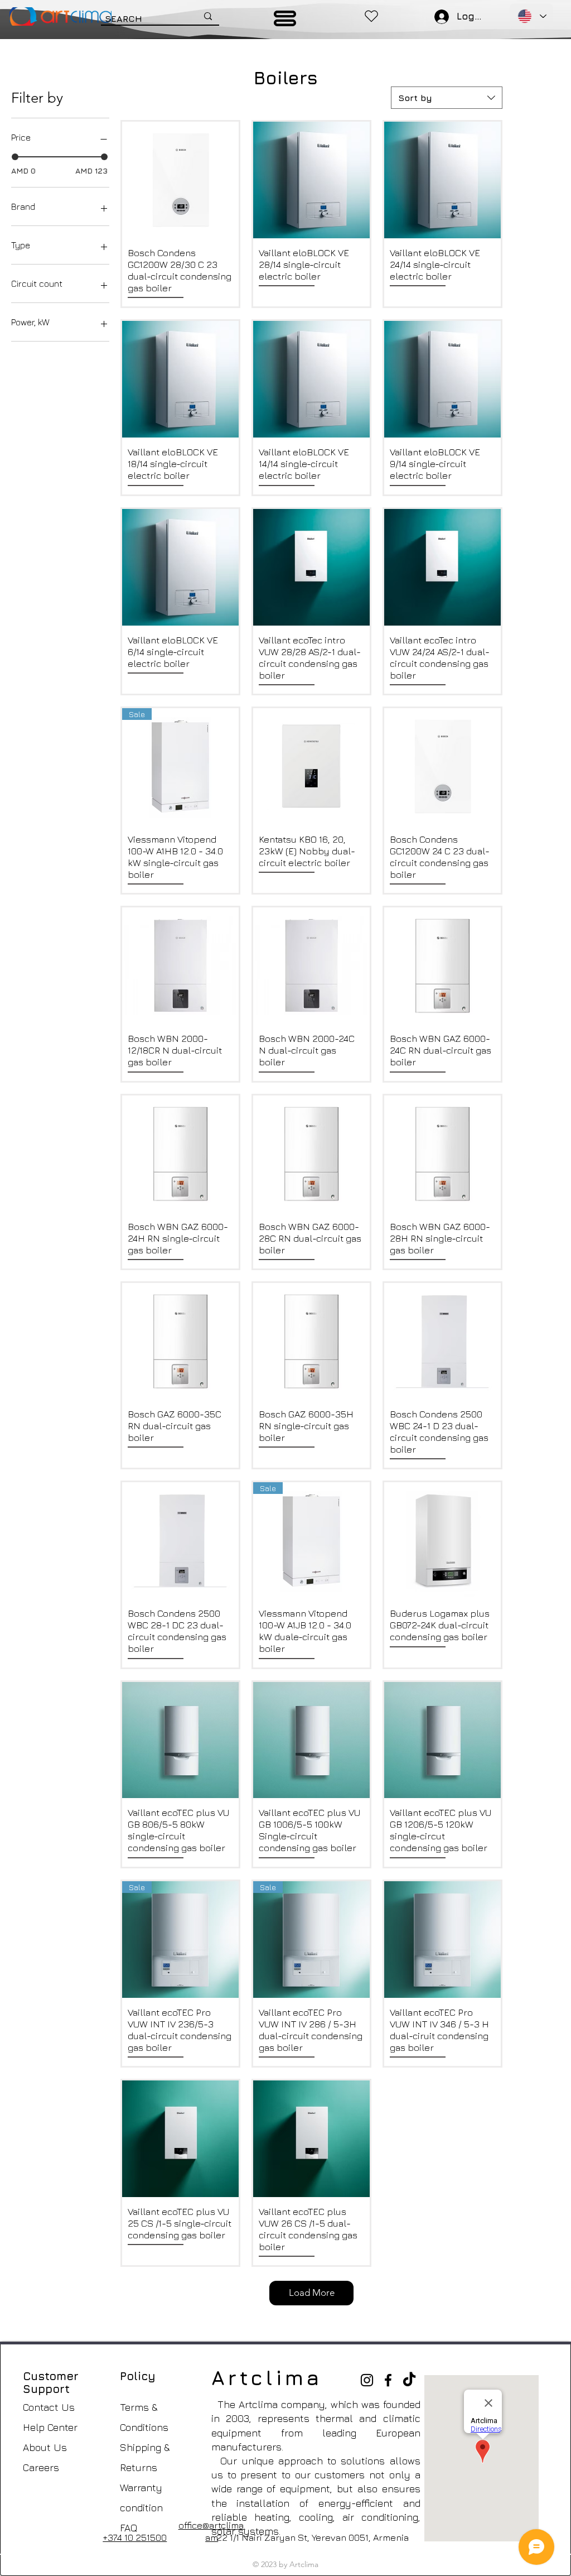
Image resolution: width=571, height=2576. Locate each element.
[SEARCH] (208, 16)
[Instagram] (367, 2380)
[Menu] (285, 18)
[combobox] (447, 98)
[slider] (15, 157)
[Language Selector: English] (531, 16)
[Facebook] (388, 2380)
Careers (41, 2467)
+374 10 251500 (135, 2537)
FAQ (129, 2528)
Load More (312, 2293)
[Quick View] (180, 180)
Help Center (50, 2427)
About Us (45, 2447)
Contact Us (49, 2407)
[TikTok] (409, 2380)
